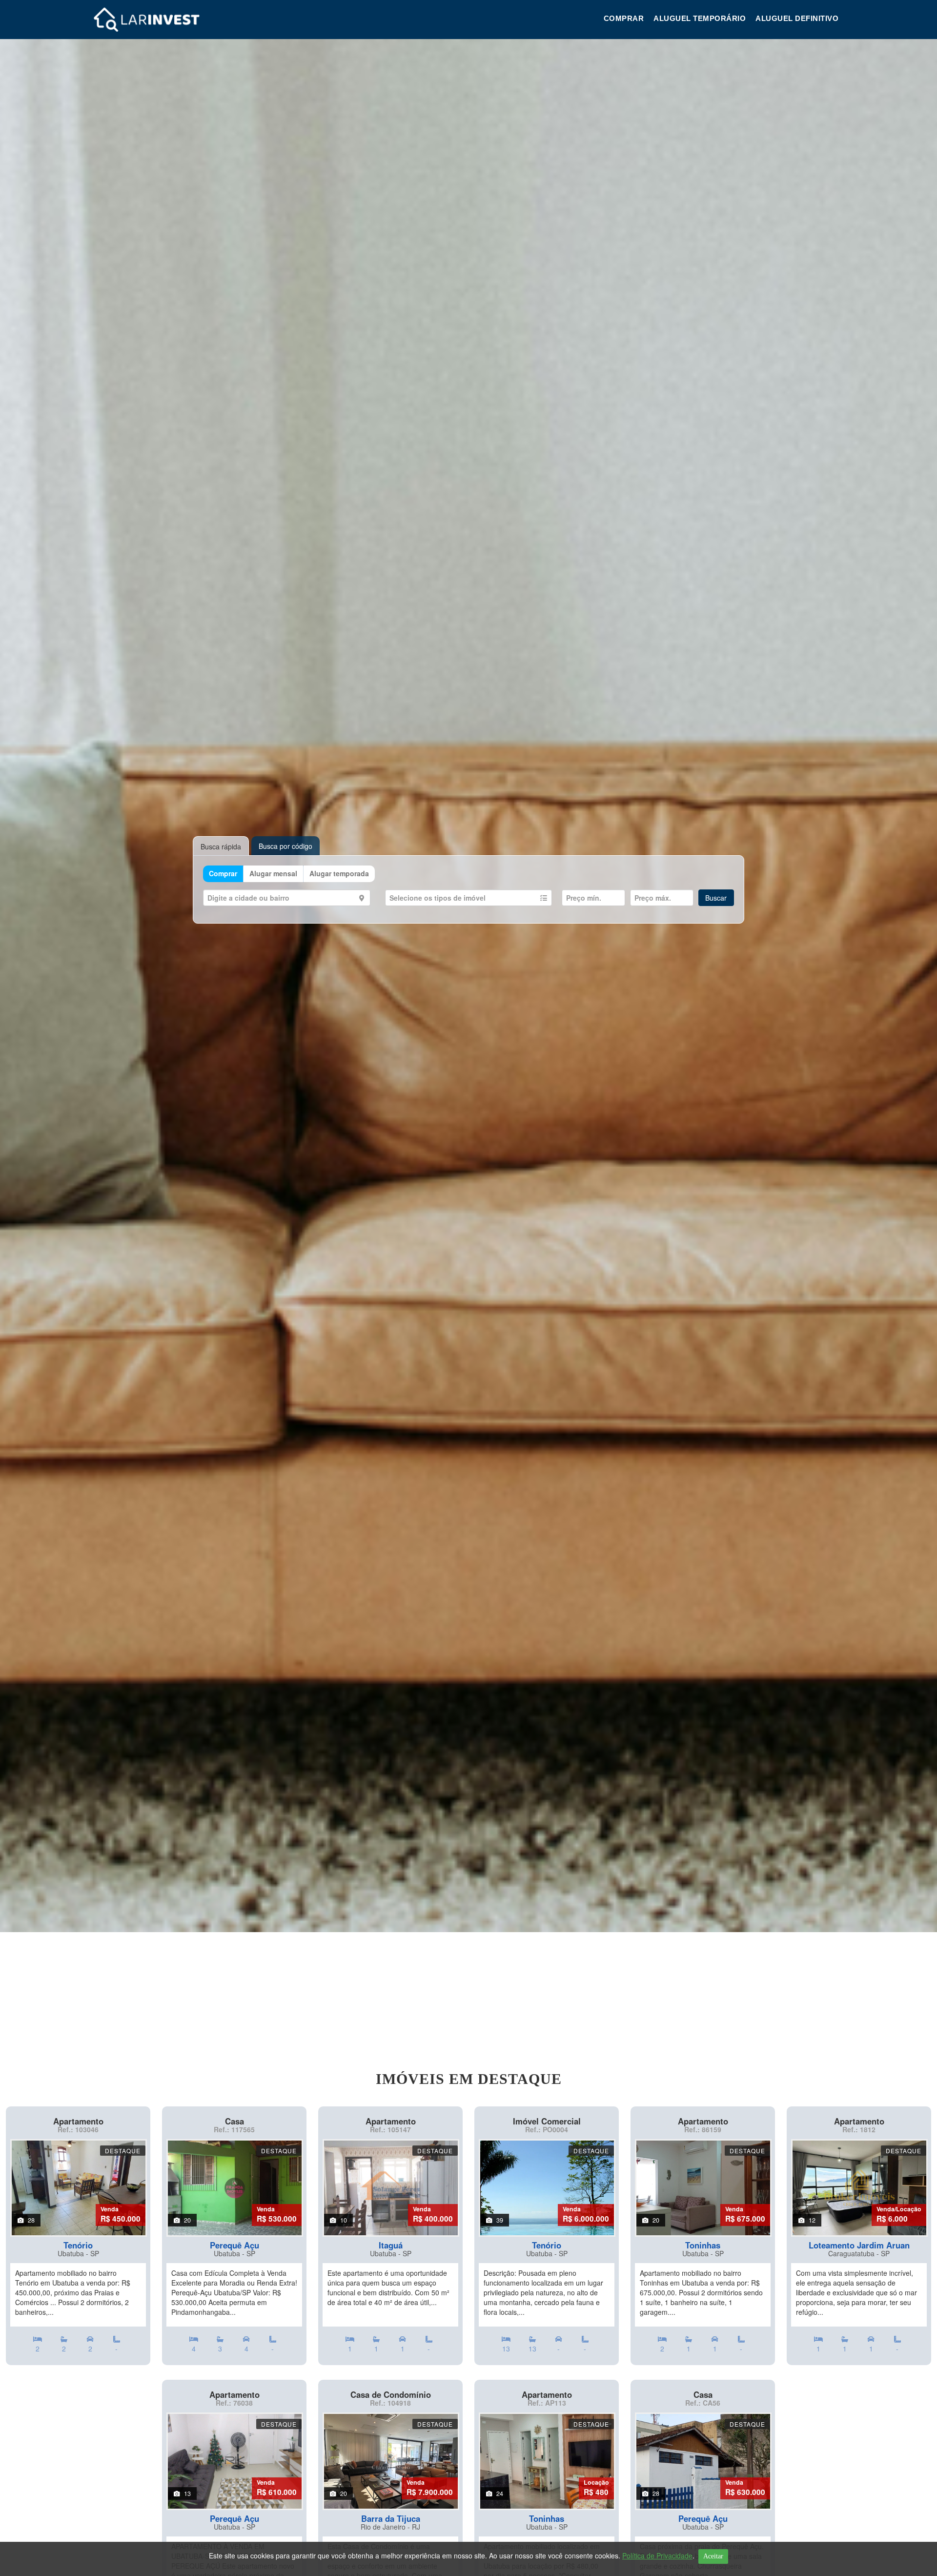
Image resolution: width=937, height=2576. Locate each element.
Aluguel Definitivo (797, 18)
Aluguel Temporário (700, 18)
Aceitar (713, 2556)
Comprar (624, 18)
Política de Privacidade (657, 2555)
